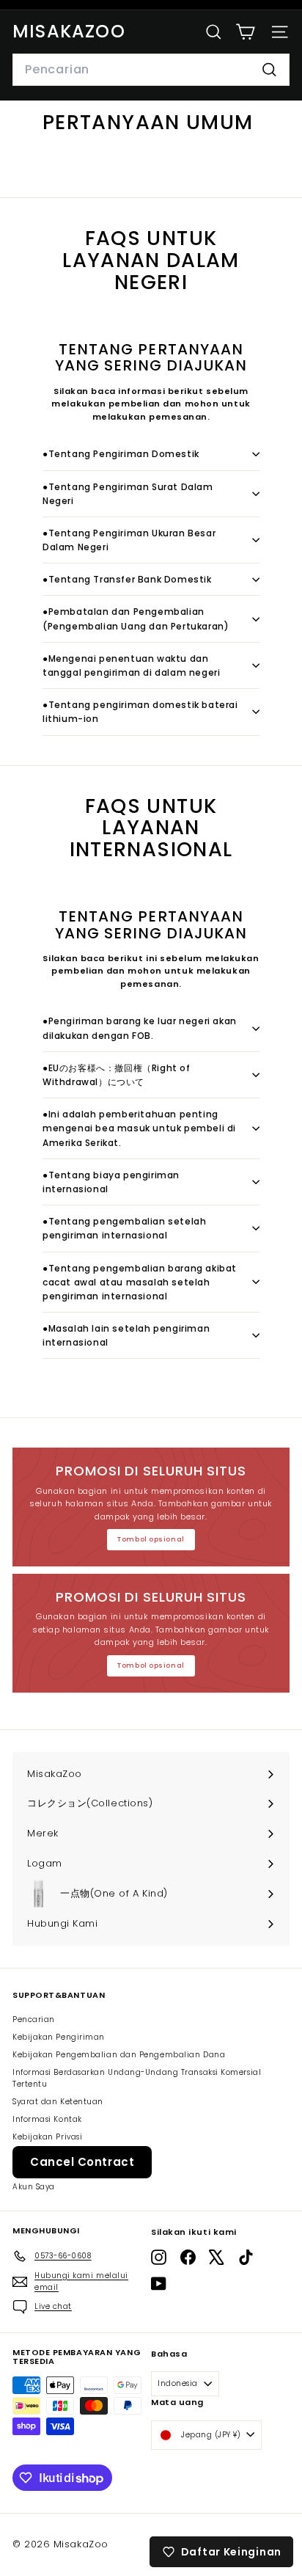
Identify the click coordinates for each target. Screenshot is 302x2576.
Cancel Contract (82, 2162)
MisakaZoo (69, 31)
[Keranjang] (245, 32)
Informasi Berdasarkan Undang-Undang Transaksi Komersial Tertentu (137, 2078)
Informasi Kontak (47, 2119)
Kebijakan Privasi (47, 2137)
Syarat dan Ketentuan (58, 2102)
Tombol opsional (151, 1539)
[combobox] (151, 70)
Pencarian (34, 2019)
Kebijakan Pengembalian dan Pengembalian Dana (119, 2055)
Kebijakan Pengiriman (59, 2037)
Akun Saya (34, 2187)
